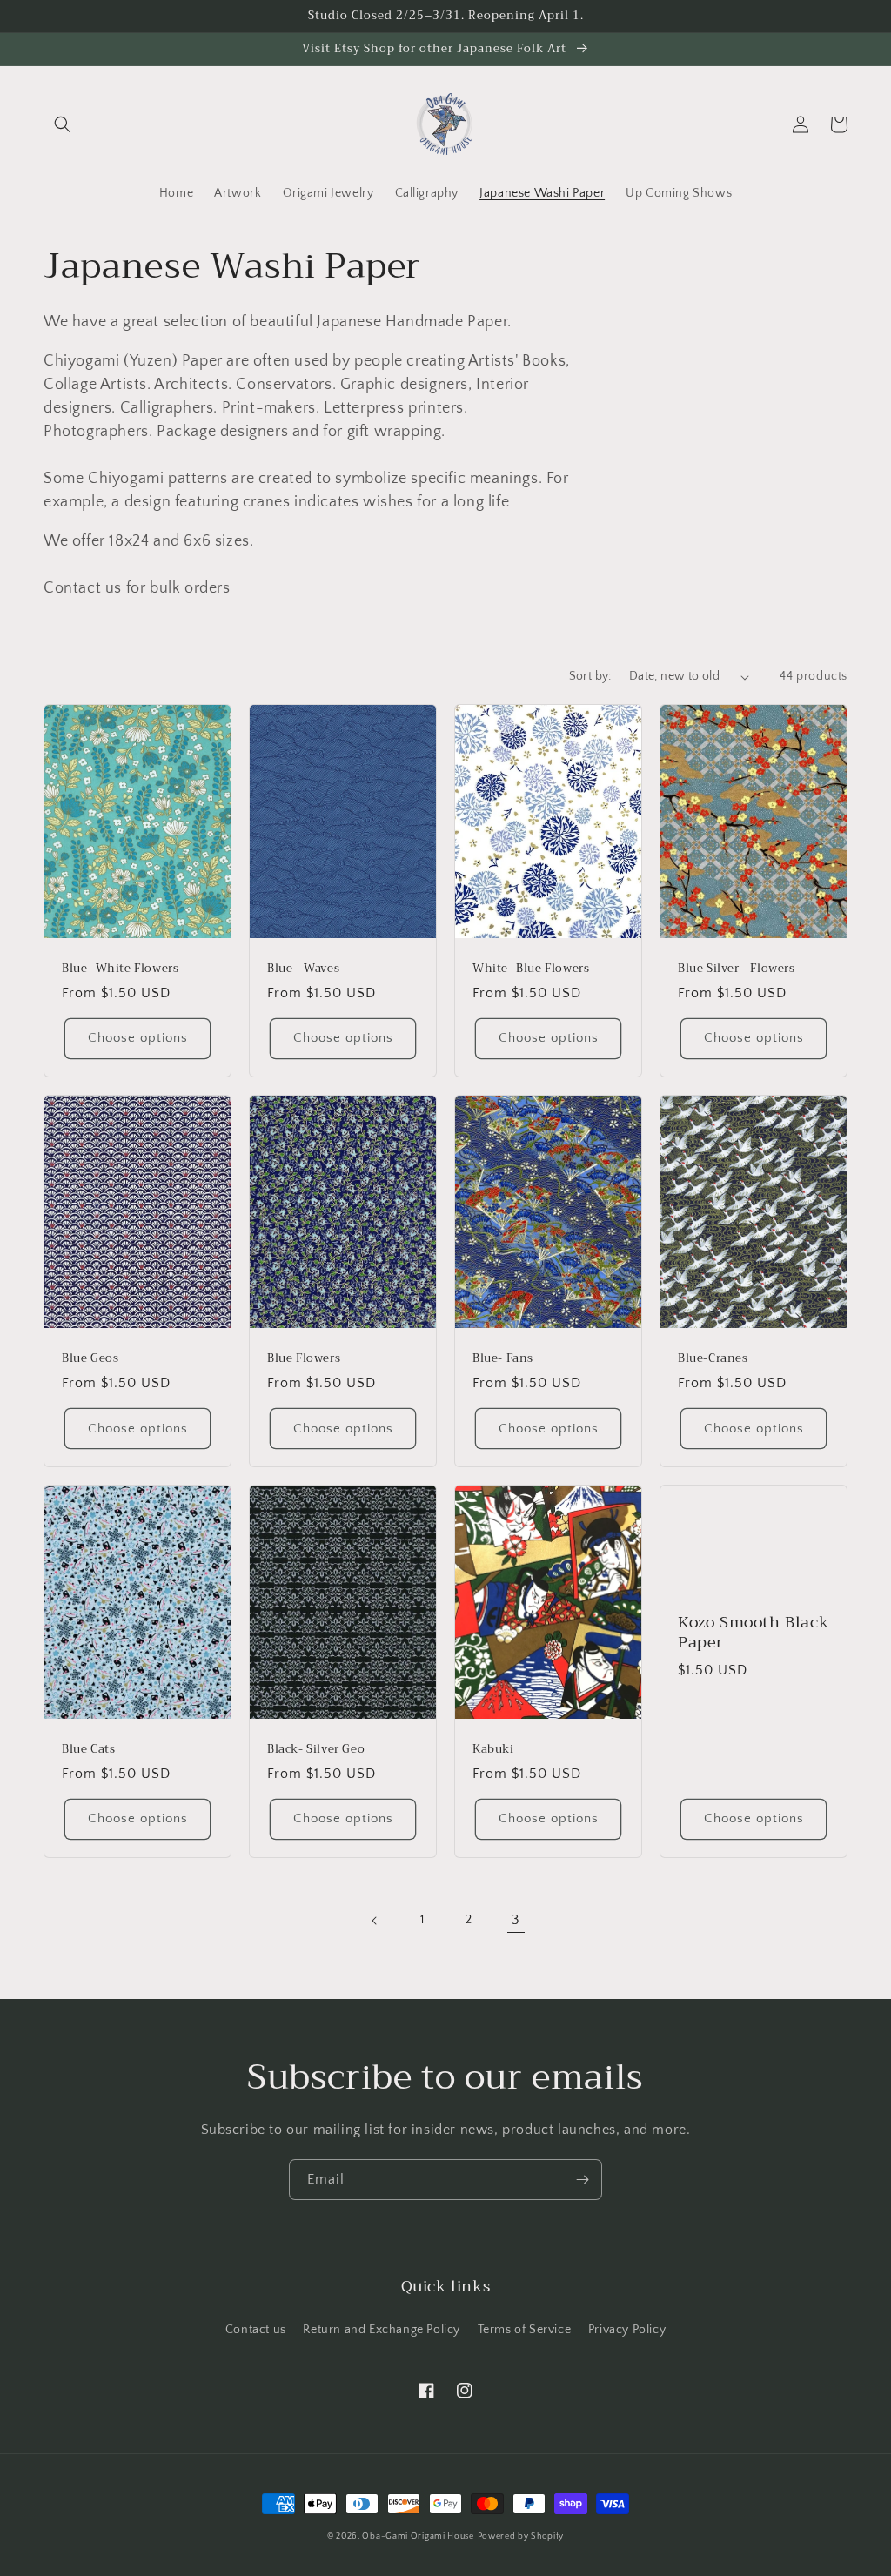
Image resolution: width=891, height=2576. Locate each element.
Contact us (256, 2330)
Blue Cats (88, 1750)
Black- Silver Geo (316, 1750)
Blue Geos (90, 1359)
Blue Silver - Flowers (737, 969)
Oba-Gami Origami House (418, 2536)
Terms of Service (525, 2330)
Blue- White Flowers (120, 969)
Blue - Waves (303, 969)
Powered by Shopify (521, 2536)
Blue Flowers (304, 1359)
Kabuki (493, 1750)
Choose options (138, 1038)
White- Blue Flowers (531, 969)
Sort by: (590, 676)
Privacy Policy (627, 2330)
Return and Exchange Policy (382, 2330)
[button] (63, 124)
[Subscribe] (582, 2180)
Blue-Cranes (713, 1359)
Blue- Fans (503, 1359)
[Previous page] (375, 1921)
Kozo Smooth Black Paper (753, 1633)
